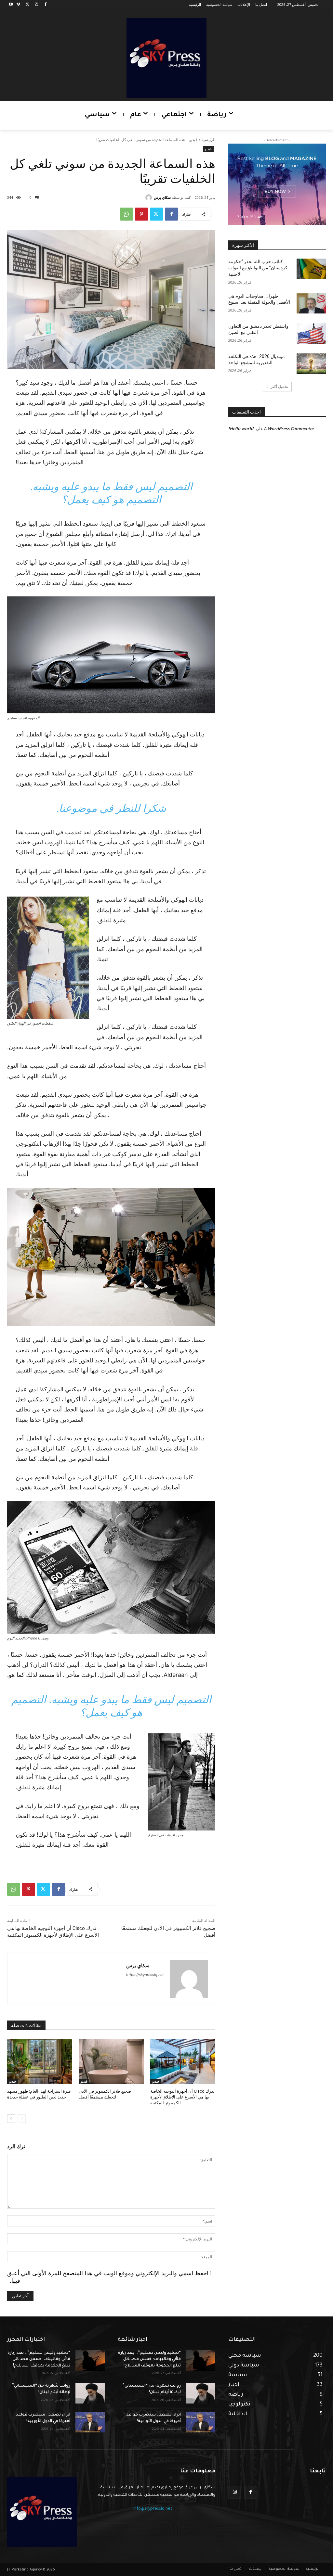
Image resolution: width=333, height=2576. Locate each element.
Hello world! (241, 428)
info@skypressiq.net (153, 2509)
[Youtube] (11, 5)
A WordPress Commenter (289, 428)
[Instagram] (36, 5)
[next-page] (11, 2119)
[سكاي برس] (150, 198)
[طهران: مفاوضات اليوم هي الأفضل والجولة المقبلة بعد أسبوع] (311, 303)
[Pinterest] (141, 214)
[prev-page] (22, 2119)
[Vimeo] (18, 5)
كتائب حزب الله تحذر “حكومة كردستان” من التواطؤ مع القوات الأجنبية (258, 268)
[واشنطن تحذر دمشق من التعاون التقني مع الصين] (311, 333)
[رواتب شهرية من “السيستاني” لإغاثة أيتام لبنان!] (90, 2393)
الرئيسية (208, 140)
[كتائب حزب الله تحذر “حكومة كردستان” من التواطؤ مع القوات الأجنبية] (311, 269)
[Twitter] (27, 5)
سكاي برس (162, 197)
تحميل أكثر (279, 386)
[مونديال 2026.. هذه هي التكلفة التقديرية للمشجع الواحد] (311, 364)
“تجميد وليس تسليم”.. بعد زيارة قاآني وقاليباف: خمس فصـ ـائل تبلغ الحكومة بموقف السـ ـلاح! (39, 2359)
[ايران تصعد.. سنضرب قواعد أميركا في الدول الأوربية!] (90, 2422)
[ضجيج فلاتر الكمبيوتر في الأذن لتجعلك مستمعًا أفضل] (111, 2061)
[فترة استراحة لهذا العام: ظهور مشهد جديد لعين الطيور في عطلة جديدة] (40, 2061)
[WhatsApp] (127, 214)
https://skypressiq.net (145, 1975)
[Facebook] (45, 5)
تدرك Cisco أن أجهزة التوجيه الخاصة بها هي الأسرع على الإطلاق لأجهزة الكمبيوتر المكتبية (182, 2097)
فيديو (193, 140)
